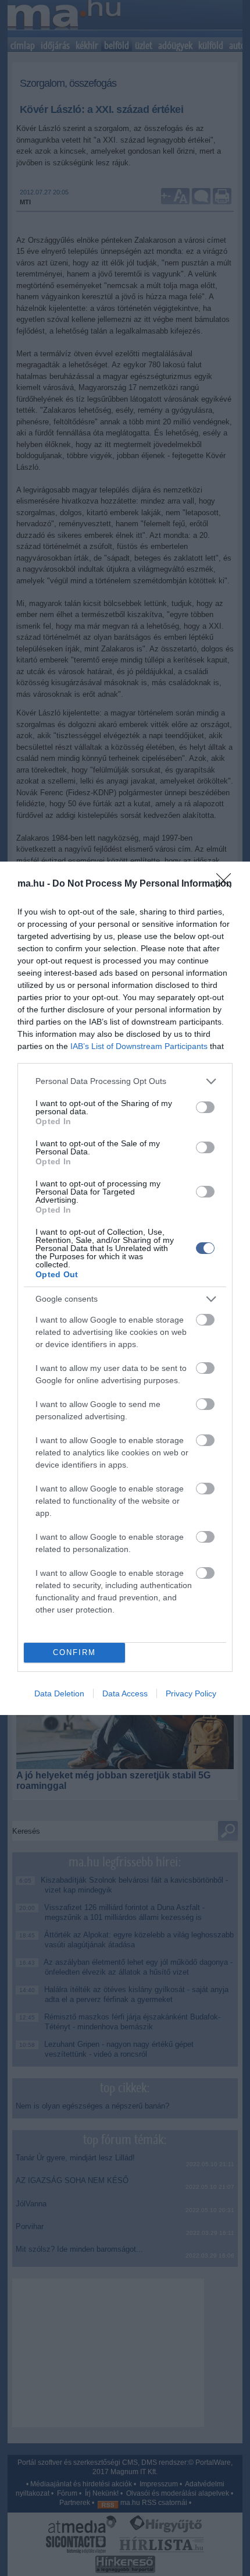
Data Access (125, 1693)
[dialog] (125, 1288)
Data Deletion (59, 1693)
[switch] (205, 1107)
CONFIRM (74, 1652)
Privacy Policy (191, 1693)
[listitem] (125, 1081)
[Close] (227, 884)
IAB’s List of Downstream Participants (139, 1046)
